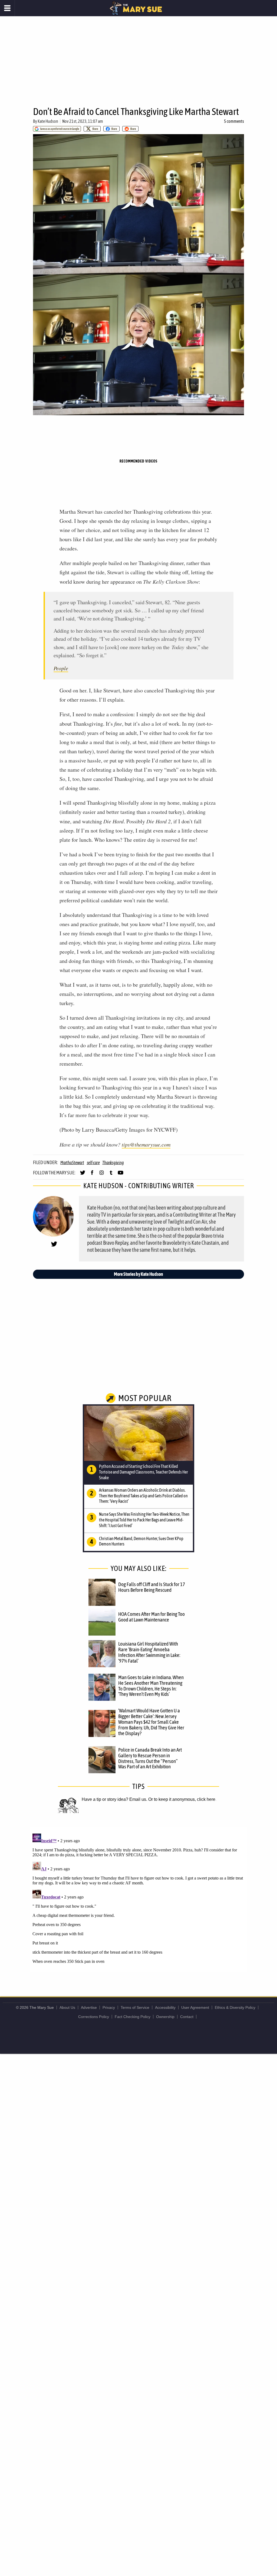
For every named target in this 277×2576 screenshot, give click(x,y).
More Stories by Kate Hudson (138, 1274)
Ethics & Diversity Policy (235, 2007)
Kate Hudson (48, 121)
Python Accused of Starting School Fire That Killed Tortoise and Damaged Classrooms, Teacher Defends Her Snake (144, 1472)
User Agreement (195, 2007)
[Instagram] (102, 1175)
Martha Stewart (72, 1162)
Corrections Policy (94, 2017)
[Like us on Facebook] (92, 1175)
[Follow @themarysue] (83, 1175)
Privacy (109, 2007)
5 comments (234, 121)
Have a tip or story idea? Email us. (114, 1799)
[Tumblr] (111, 1175)
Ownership (165, 2017)
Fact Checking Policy (133, 2017)
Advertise (89, 2007)
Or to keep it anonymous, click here (182, 1799)
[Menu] (7, 8)
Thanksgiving (113, 1162)
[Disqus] (138, 1899)
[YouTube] (121, 1175)
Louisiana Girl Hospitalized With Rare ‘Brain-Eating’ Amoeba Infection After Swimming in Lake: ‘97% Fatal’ (149, 1652)
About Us (67, 2007)
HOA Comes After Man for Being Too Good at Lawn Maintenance (151, 1617)
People (61, 668)
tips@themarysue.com (146, 1144)
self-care (93, 1162)
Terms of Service (135, 2007)
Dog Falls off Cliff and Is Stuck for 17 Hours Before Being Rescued (152, 1587)
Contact (187, 2017)
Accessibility (165, 2007)
